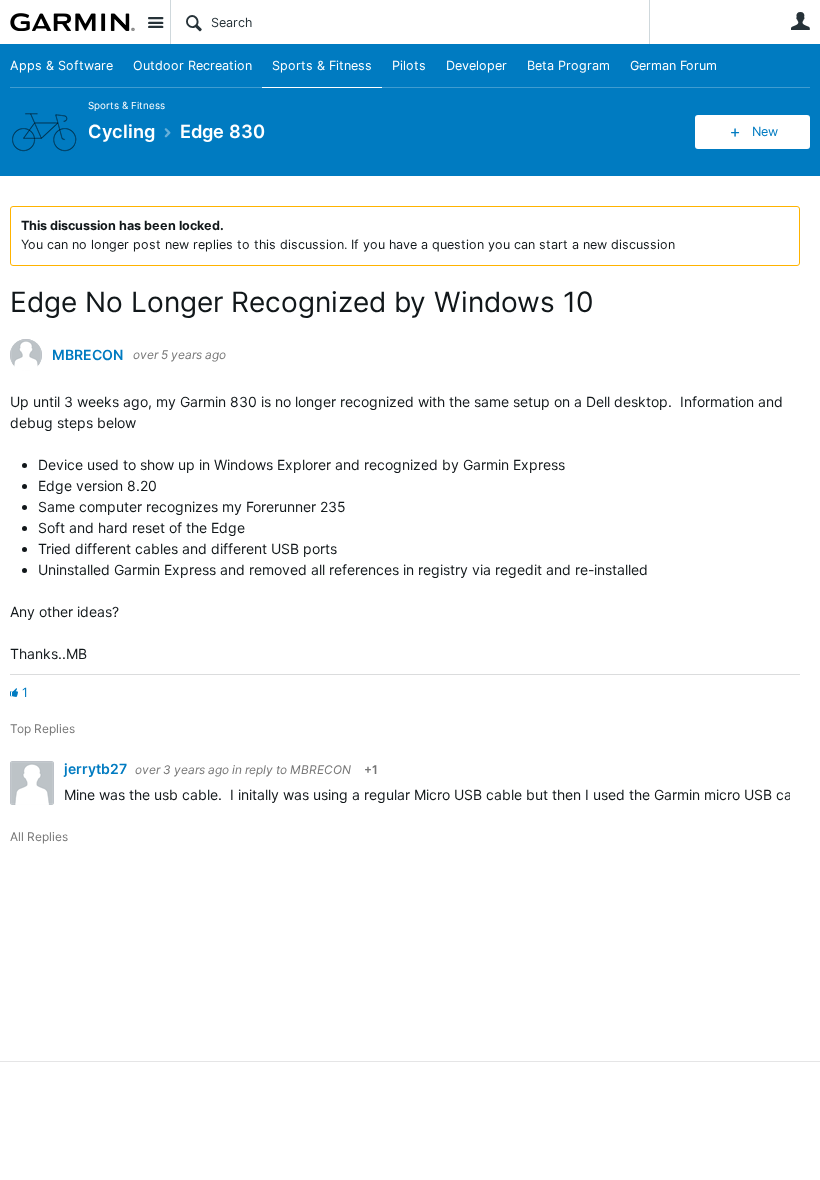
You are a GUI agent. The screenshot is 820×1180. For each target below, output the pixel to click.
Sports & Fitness (322, 65)
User (800, 21)
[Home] (72, 22)
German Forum (673, 65)
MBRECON (87, 355)
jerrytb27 (97, 768)
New (765, 131)
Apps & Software (61, 65)
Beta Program (568, 65)
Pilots (409, 65)
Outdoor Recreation (192, 65)
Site (155, 22)
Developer (476, 65)
